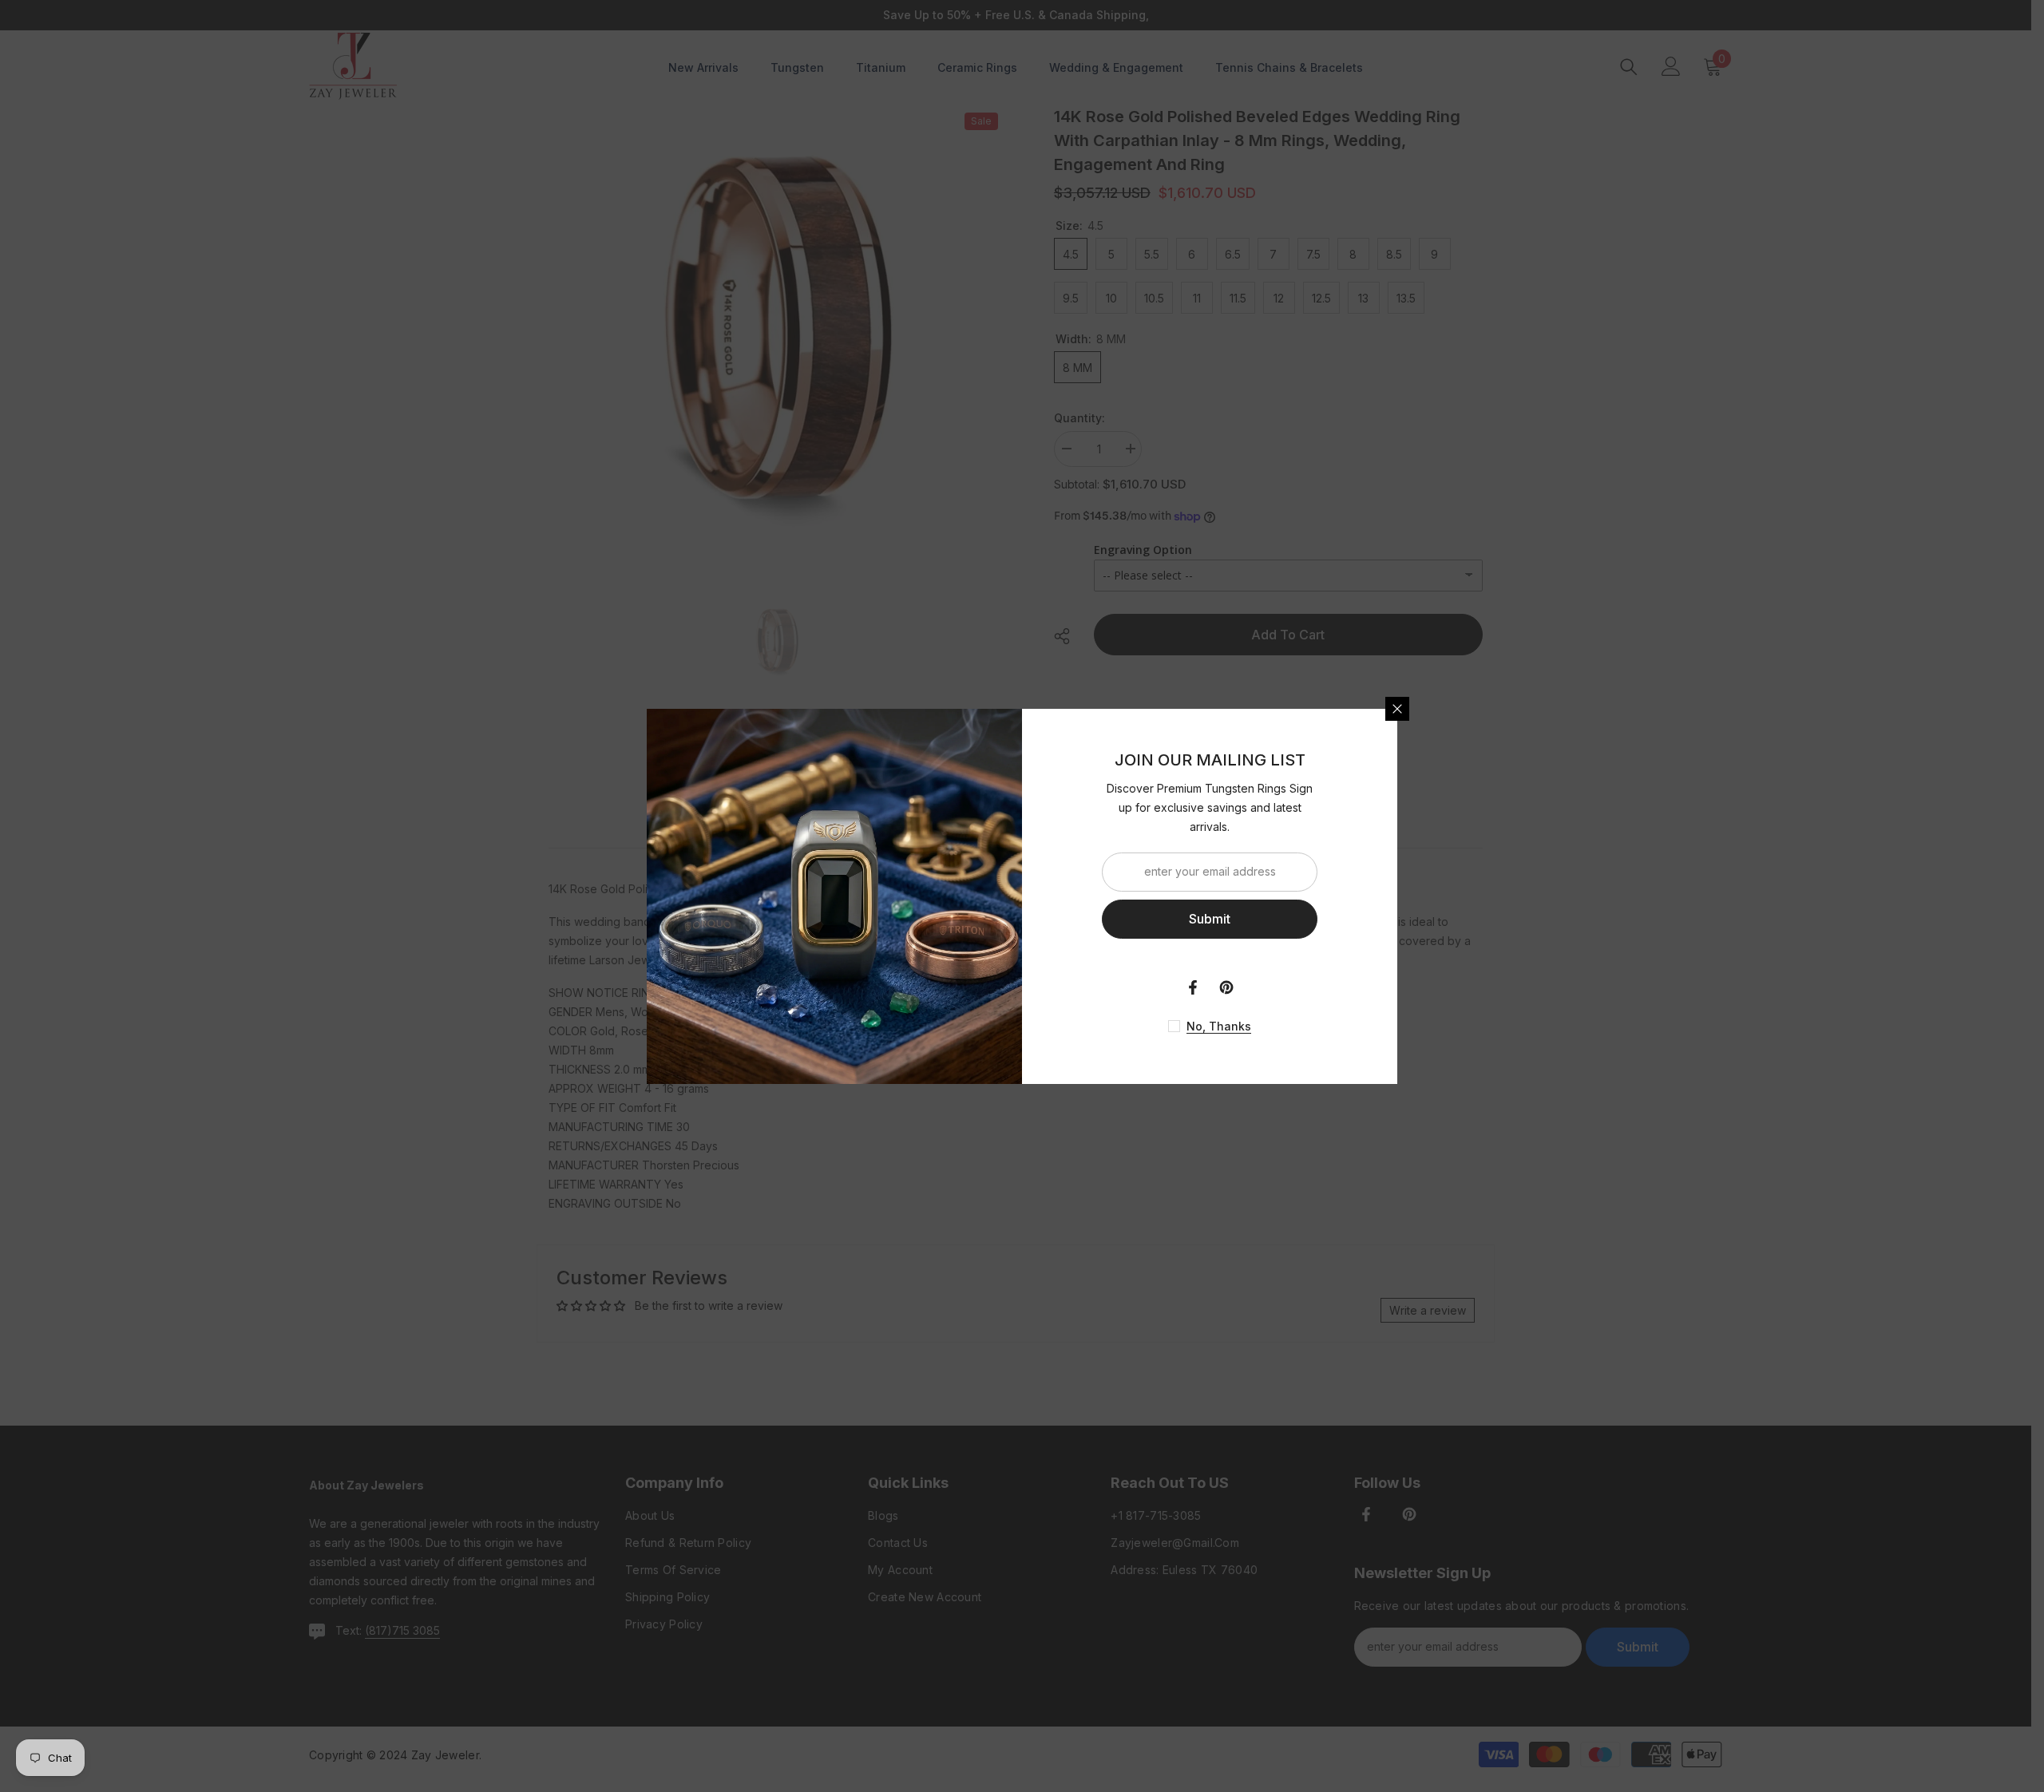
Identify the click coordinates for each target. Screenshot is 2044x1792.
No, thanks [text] (1219, 1026)
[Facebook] (1193, 987)
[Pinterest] (1226, 987)
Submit (1210, 919)
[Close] (1397, 709)
